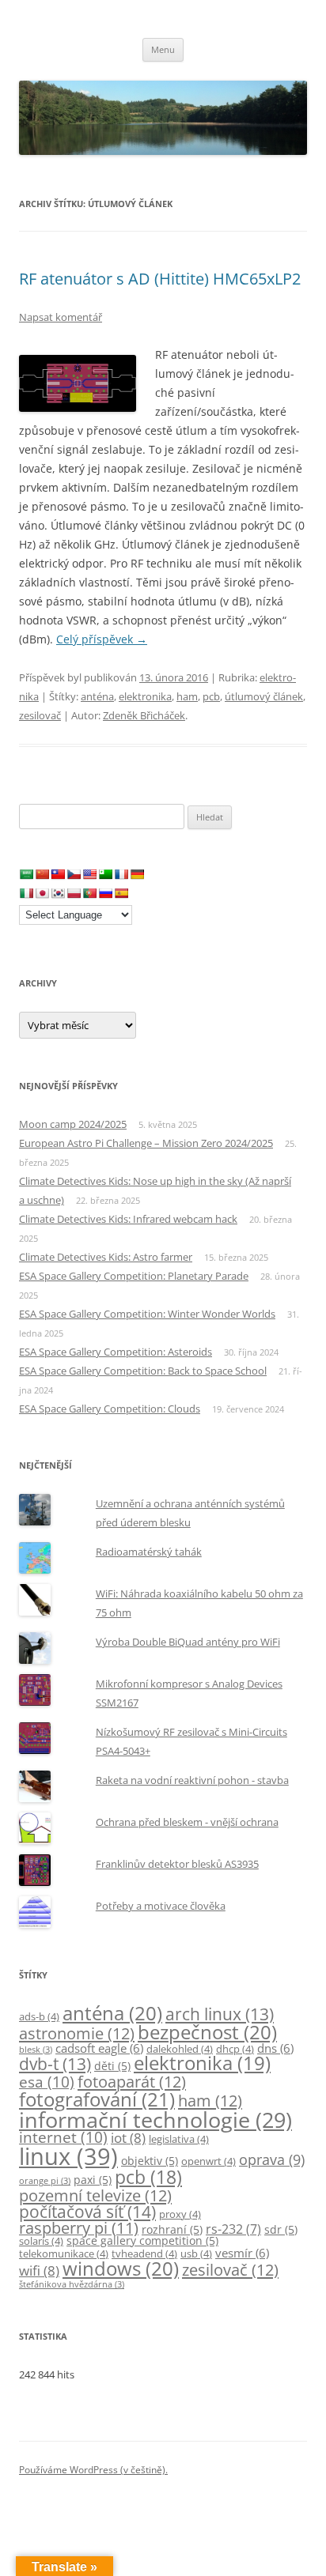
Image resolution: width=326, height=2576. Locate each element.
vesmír (242, 2253)
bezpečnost (207, 2032)
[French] (121, 874)
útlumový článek (264, 696)
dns (275, 2048)
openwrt (208, 2161)
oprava (272, 2159)
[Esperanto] (105, 874)
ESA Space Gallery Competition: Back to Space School (143, 1371)
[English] (89, 874)
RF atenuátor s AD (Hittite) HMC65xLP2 (160, 279)
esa (47, 2082)
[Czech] (74, 874)
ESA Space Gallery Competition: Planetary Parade (134, 1276)
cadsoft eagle (99, 2048)
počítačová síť (87, 2211)
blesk (36, 2050)
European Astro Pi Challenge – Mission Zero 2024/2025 (146, 1143)
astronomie (77, 2033)
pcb (211, 696)
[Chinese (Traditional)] (58, 874)
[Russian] (105, 893)
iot (128, 2138)
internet (63, 2137)
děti (112, 2066)
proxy (180, 2214)
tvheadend (144, 2254)
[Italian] (26, 893)
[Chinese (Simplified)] (42, 874)
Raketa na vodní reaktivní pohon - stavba (192, 1780)
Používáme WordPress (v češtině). (93, 2470)
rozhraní (172, 2229)
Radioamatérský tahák (149, 1552)
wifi (39, 2271)
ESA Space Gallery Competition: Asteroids (116, 1352)
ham (187, 696)
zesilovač (40, 715)
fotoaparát (132, 2081)
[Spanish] (121, 893)
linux (68, 2156)
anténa (97, 696)
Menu (163, 49)
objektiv (150, 2161)
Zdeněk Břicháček (144, 715)
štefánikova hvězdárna (72, 2284)
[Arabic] (26, 874)
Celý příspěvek (102, 639)
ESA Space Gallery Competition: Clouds (110, 1409)
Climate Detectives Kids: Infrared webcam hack (128, 1219)
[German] (137, 874)
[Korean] (58, 893)
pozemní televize (95, 2195)
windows (121, 2268)
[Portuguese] (89, 893)
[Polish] (74, 893)
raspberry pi (79, 2228)
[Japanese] (42, 893)
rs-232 (233, 2229)
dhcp (235, 2049)
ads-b (39, 2017)
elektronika (145, 696)
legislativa (179, 2139)
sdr (281, 2229)
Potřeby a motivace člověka (161, 1906)
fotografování (97, 2099)
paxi (93, 2180)
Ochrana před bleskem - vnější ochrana (187, 1822)
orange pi (45, 2181)
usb (196, 2254)
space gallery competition (142, 2240)
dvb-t (55, 2064)
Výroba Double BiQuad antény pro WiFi (188, 1642)
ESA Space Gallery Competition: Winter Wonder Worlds (147, 1314)
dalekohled (180, 2049)
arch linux (220, 2014)
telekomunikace (64, 2254)
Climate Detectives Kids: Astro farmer (106, 1257)
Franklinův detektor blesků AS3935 (177, 1864)
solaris (41, 2241)
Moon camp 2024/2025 (73, 1124)
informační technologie (155, 2120)
